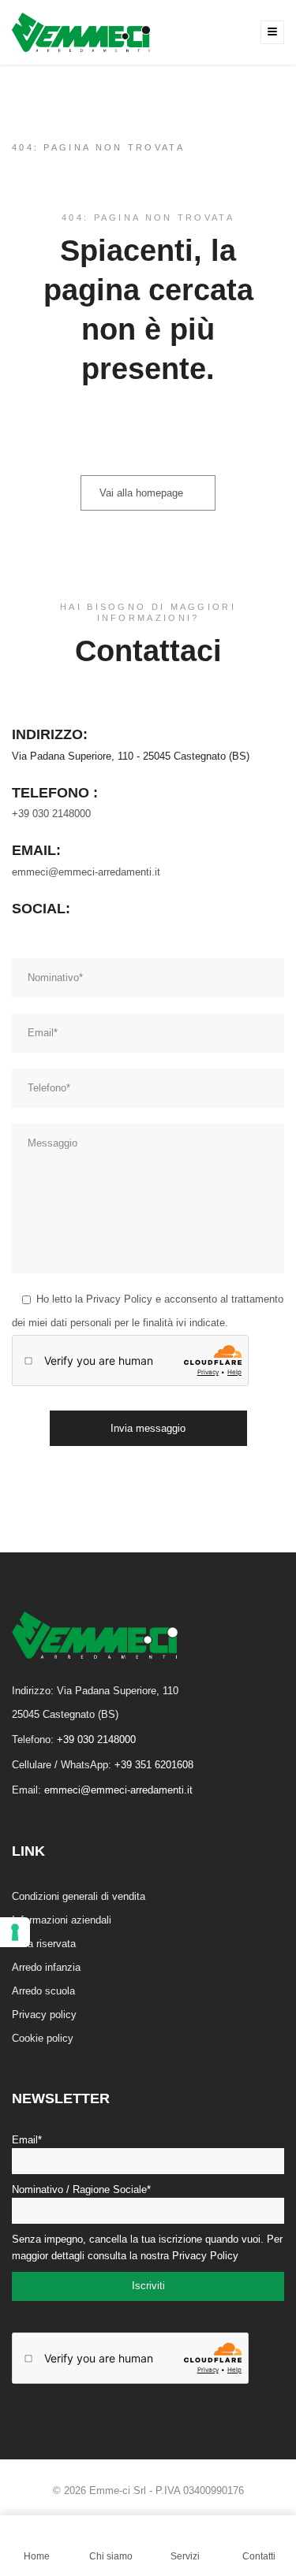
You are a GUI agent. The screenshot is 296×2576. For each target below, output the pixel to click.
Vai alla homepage (141, 493)
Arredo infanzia (46, 1967)
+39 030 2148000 (51, 814)
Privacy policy (44, 2015)
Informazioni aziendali (62, 1920)
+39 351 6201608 (154, 1765)
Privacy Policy (119, 1299)
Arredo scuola (43, 1991)
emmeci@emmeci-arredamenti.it (86, 872)
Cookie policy (43, 2038)
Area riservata (44, 1944)
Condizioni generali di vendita (79, 1896)
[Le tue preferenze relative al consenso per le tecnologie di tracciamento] (15, 1932)
